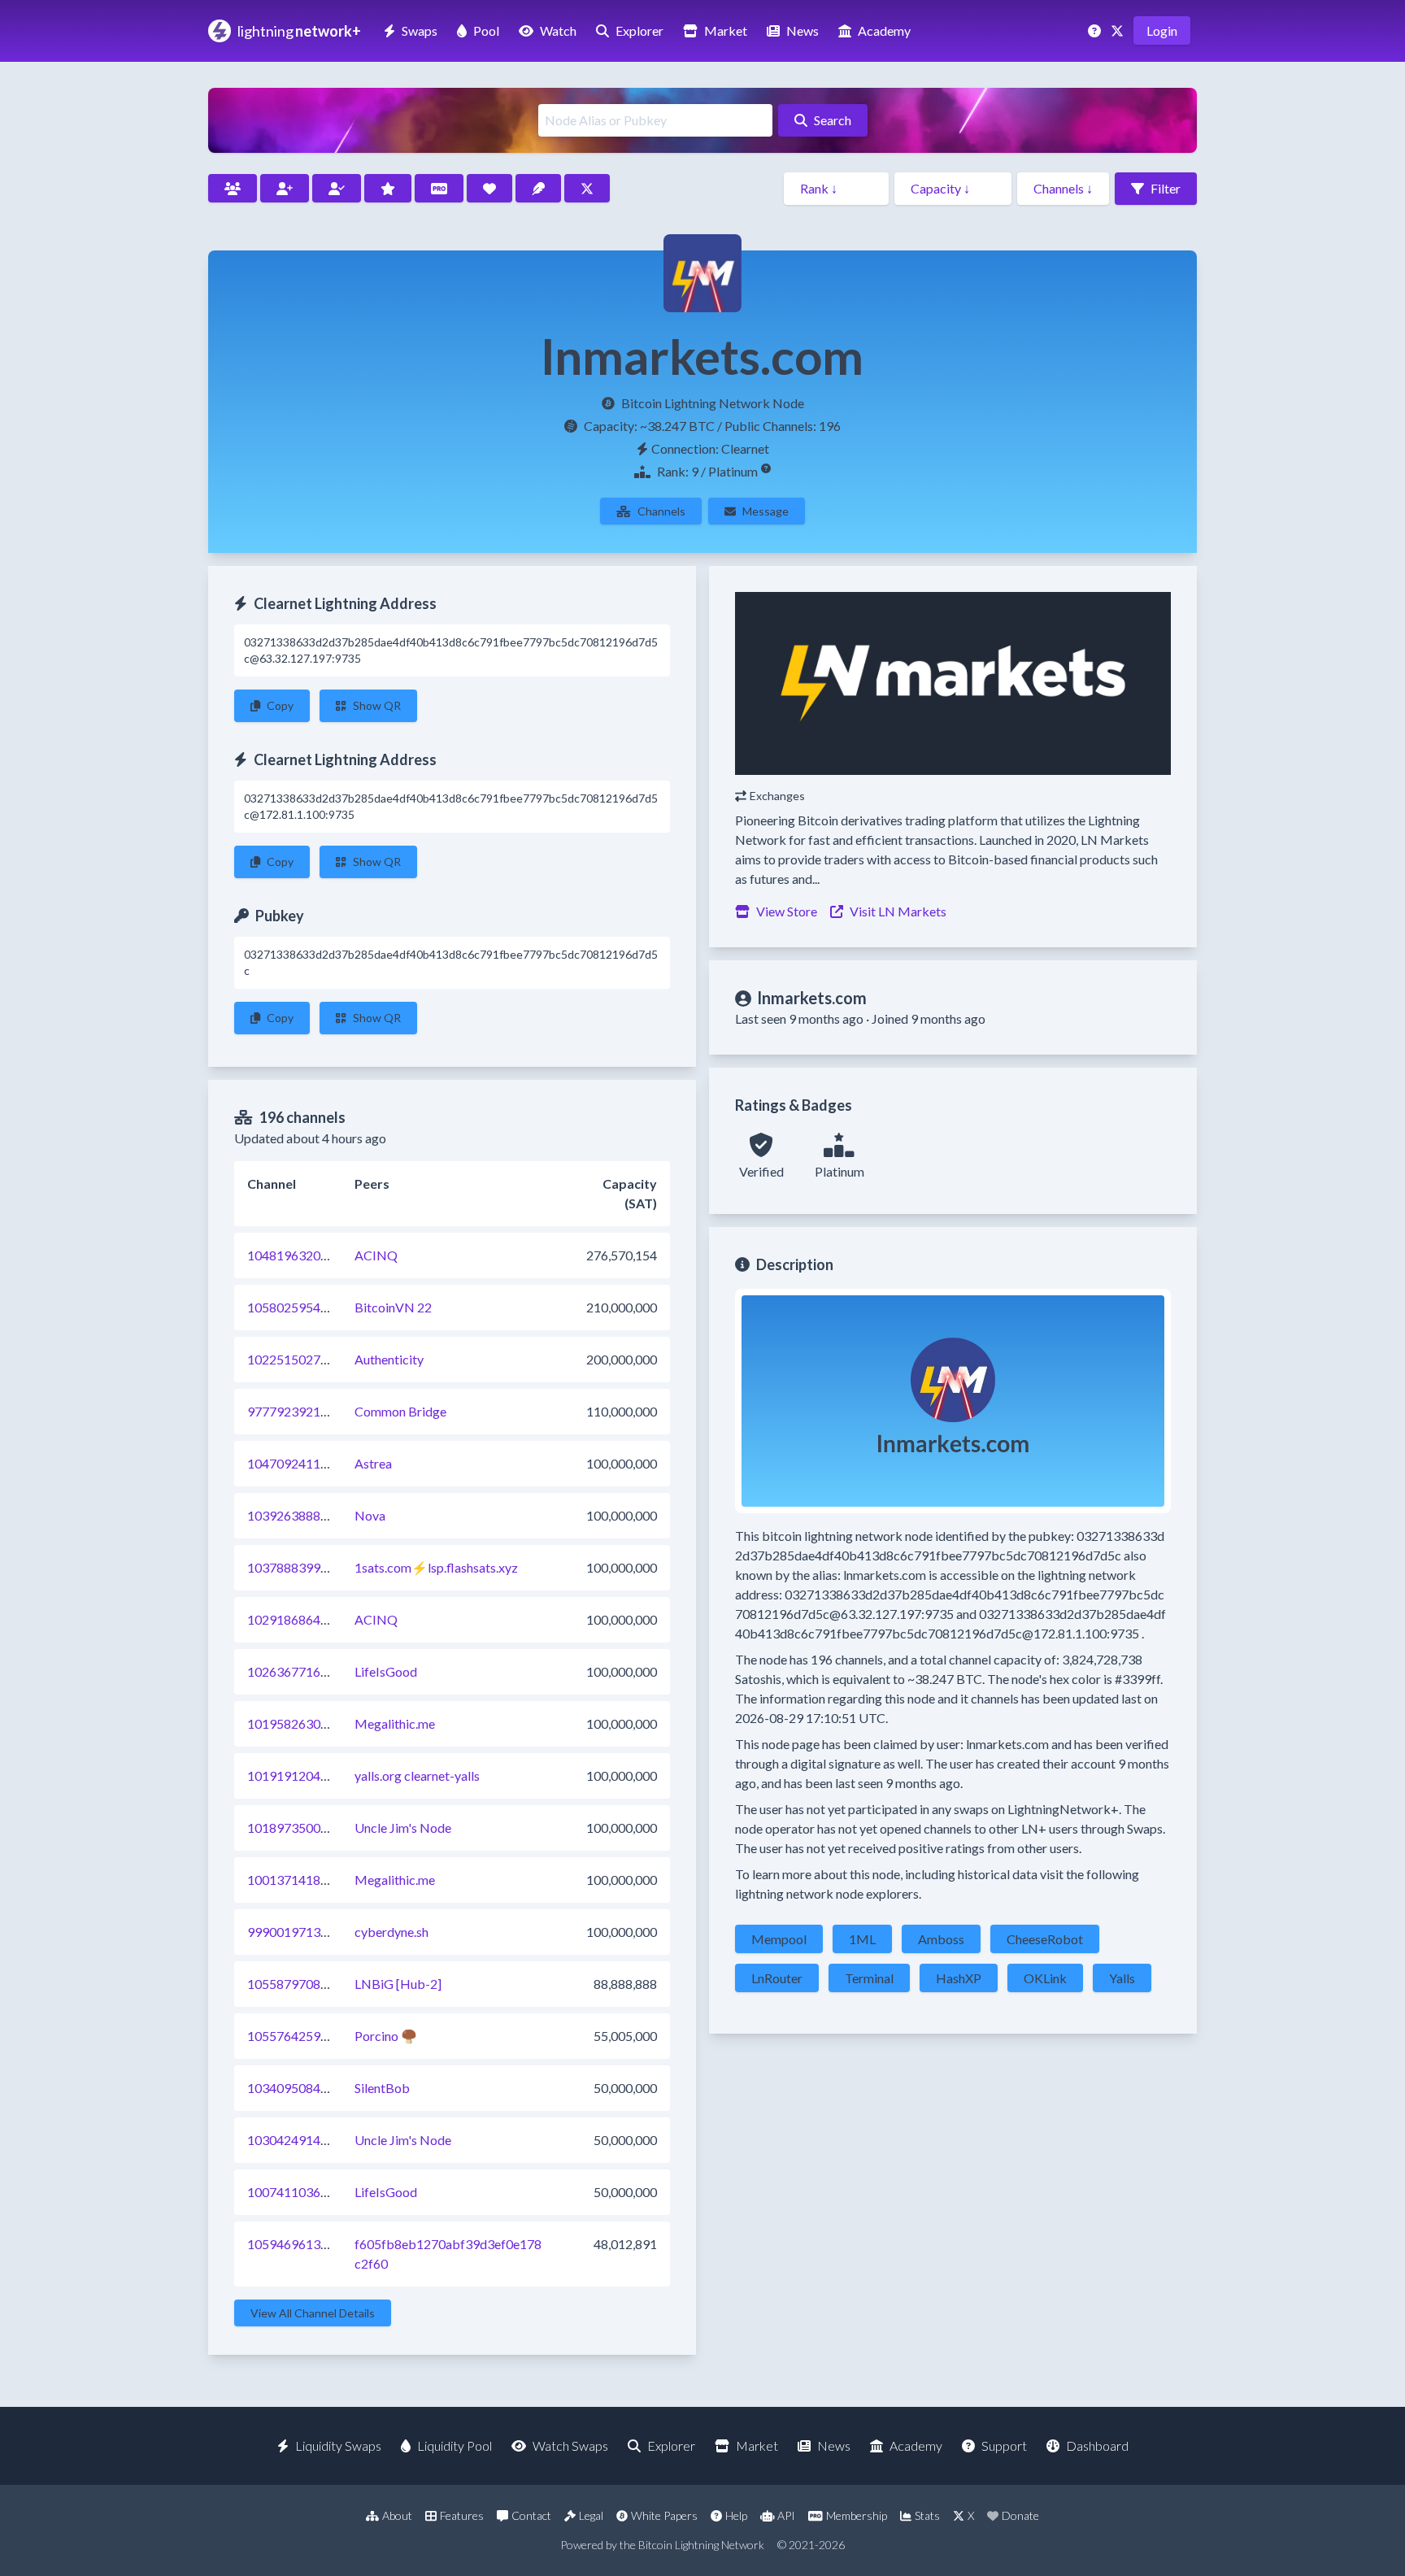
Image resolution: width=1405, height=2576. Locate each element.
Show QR (377, 705)
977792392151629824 (313, 1411)
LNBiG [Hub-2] (398, 1984)
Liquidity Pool (455, 2445)
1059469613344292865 (317, 2244)
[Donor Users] (489, 188)
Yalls (1122, 1978)
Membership (857, 2515)
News (803, 30)
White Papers (664, 2515)
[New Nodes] (285, 188)
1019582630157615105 (317, 1723)
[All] (233, 188)
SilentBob (382, 2088)
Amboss (941, 1939)
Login (1162, 30)
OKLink (1045, 1978)
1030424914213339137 (317, 2140)
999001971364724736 (313, 1932)
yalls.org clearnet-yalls (417, 1775)
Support (1004, 2445)
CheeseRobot (1045, 1939)
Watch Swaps (570, 2445)
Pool (486, 30)
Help (736, 2515)
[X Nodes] (587, 188)
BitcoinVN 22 (393, 1307)
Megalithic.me (395, 1723)
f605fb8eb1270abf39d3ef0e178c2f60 (448, 2254)
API (786, 2515)
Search (833, 120)
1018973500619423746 (317, 1828)
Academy (884, 30)
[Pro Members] (439, 188)
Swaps (420, 30)
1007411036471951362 (317, 2192)
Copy (280, 705)
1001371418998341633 (317, 1880)
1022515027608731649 (317, 1359)
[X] (1119, 30)
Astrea (373, 1463)
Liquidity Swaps (338, 2445)
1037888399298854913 (317, 1567)
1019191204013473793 (317, 1775)
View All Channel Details (313, 2313)
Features (462, 2515)
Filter (1166, 188)
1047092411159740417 (317, 1463)
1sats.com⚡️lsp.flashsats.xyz (436, 1567)
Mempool (779, 1939)
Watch (558, 30)
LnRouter (777, 1978)
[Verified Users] (337, 188)
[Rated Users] (388, 188)
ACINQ (376, 1255)
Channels (661, 511)
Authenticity (389, 1359)
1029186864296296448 (317, 1619)
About (397, 2515)
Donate (1020, 2515)
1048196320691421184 (317, 1255)
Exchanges (777, 796)
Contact (531, 2515)
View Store (787, 911)
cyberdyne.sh (391, 1932)
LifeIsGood (386, 1671)
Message (766, 511)
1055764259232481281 (317, 2036)
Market (726, 30)
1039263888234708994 (317, 1515)
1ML (862, 1939)
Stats (927, 2515)
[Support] (1096, 30)
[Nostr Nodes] (538, 188)
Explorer (639, 30)
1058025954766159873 (317, 1307)
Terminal (869, 1978)
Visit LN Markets (898, 911)
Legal (591, 2515)
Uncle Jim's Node (403, 1828)
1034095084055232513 (317, 2088)
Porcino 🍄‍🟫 (386, 2036)
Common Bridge (400, 1411)
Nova (370, 1515)
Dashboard (1097, 2445)
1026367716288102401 (317, 1671)
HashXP (959, 1978)
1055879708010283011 (317, 1984)
